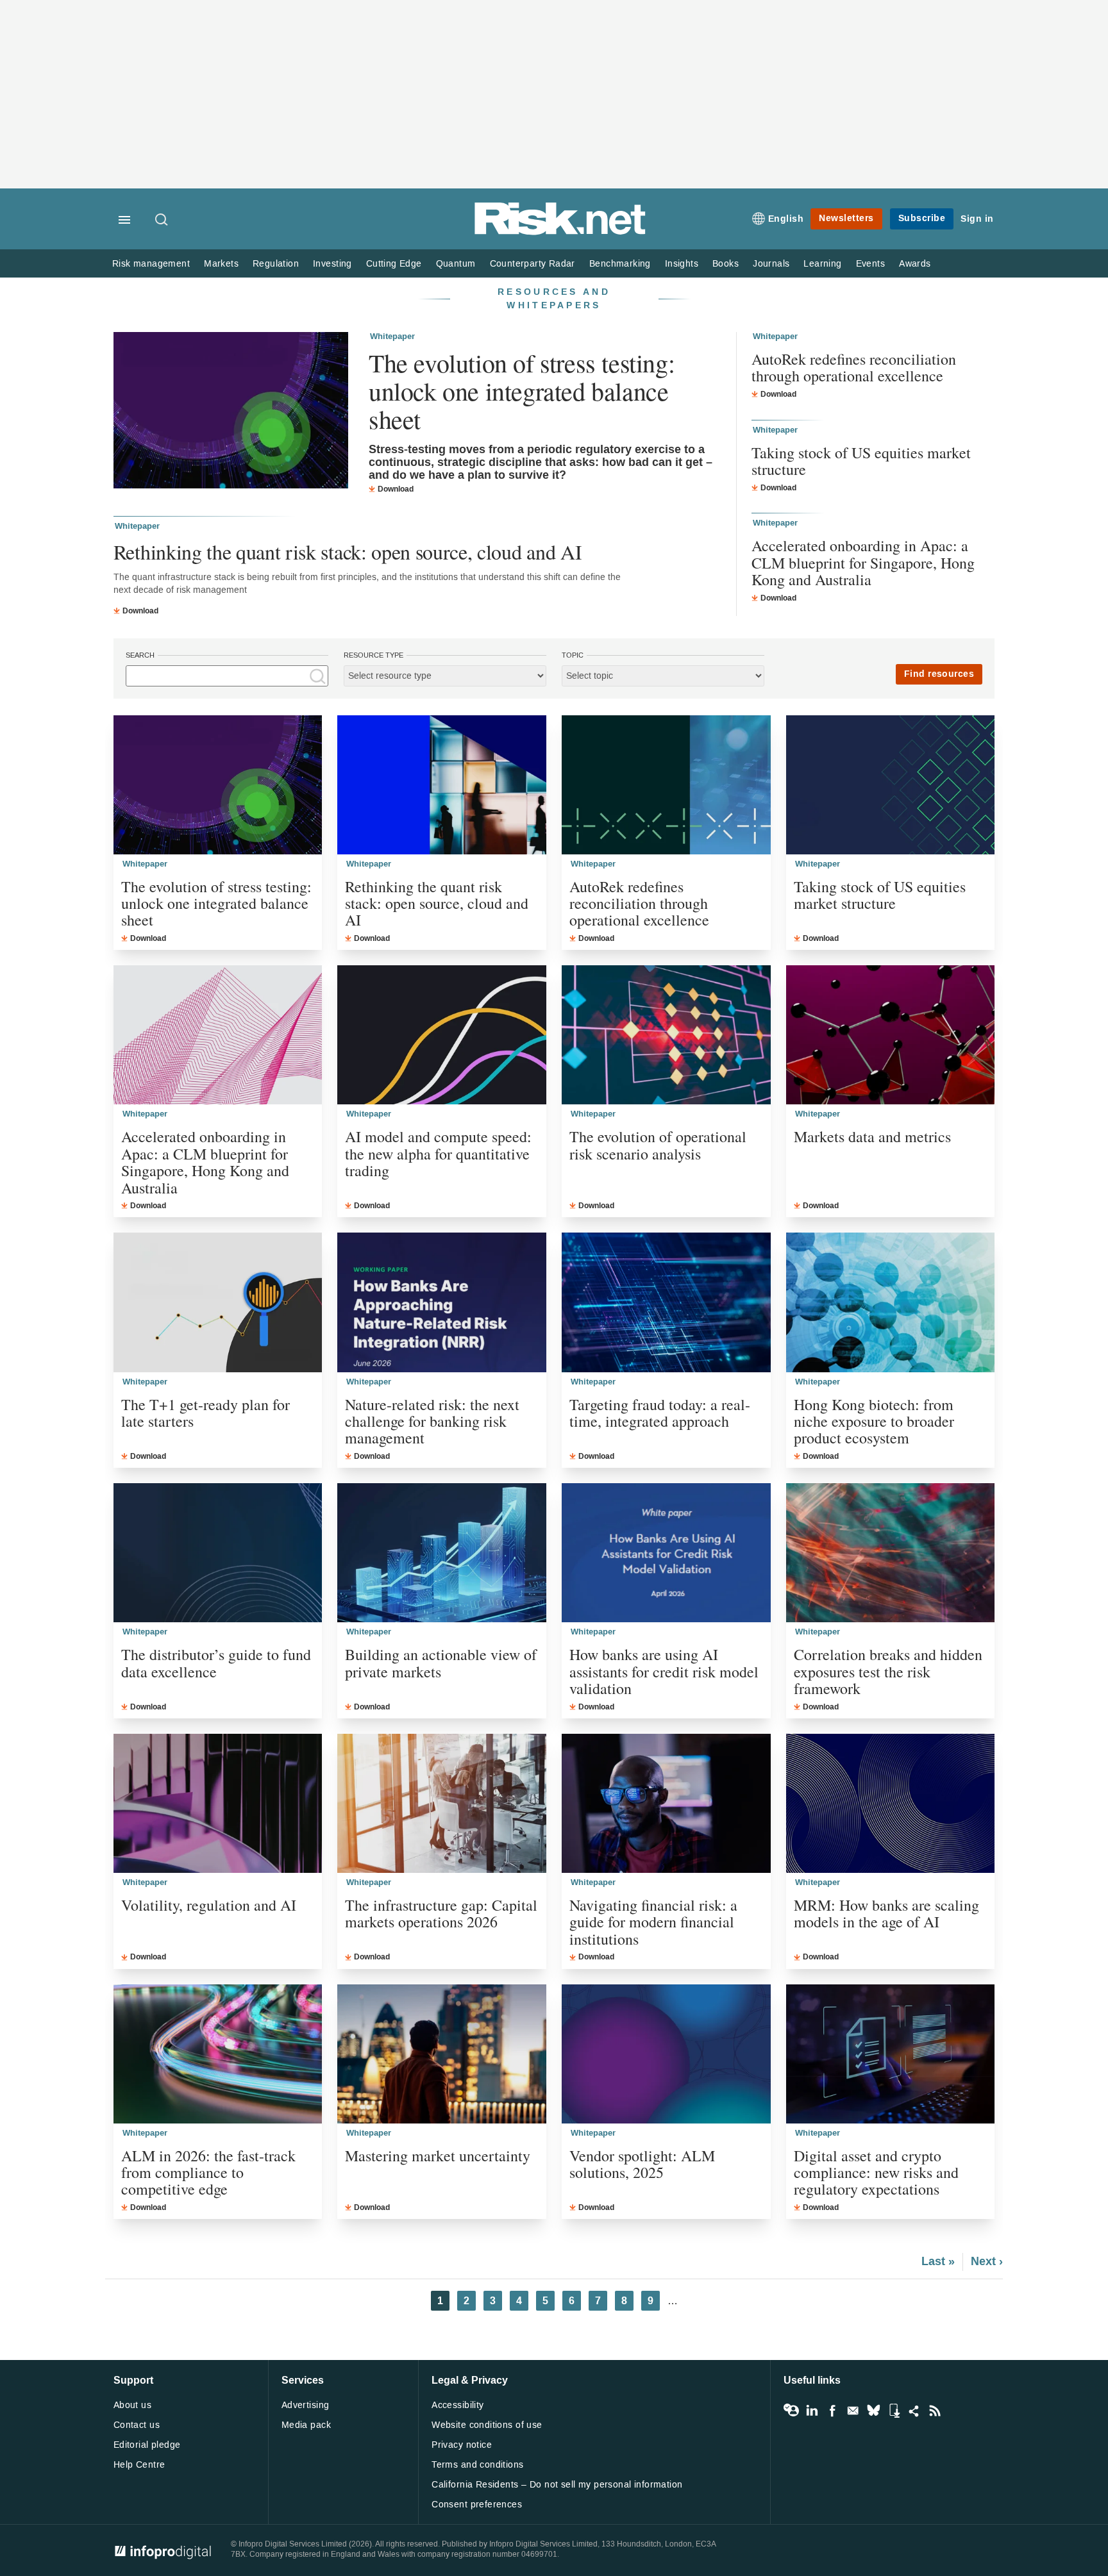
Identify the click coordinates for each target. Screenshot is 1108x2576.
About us (132, 2405)
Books (726, 264)
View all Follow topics (791, 2411)
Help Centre (139, 2465)
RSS (935, 2411)
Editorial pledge (147, 2445)
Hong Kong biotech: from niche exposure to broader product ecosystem (874, 1421)
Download (396, 489)
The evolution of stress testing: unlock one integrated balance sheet (522, 391)
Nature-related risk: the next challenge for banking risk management (432, 1421)
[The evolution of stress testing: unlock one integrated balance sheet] (231, 412)
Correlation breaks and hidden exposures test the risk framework (888, 1671)
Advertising (306, 2405)
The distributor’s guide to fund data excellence (216, 1663)
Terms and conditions (477, 2465)
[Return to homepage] (560, 232)
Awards (915, 264)
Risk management (151, 264)
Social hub (914, 2411)
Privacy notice (462, 2445)
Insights (682, 264)
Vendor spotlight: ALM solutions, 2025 (642, 2164)
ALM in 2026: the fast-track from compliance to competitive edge (208, 2173)
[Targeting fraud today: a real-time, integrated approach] (666, 1302)
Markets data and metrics (872, 1136)
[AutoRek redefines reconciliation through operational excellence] (666, 785)
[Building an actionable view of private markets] (442, 1553)
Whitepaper (392, 337)
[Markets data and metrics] (891, 1035)
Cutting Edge (394, 264)
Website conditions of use (487, 2425)
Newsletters (846, 218)
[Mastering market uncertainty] (442, 2054)
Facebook (832, 2411)
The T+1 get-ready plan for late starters (206, 1413)
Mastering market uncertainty (438, 2156)
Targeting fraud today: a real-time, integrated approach (660, 1413)
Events (870, 264)
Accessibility (457, 2405)
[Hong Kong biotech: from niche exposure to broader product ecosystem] (891, 1302)
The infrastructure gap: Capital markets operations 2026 (441, 1914)
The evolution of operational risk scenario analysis (658, 1145)
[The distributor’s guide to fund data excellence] (218, 1553)
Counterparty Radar (533, 264)
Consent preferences (477, 2505)
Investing (332, 264)
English (786, 219)
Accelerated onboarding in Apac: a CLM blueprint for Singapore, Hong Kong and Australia (863, 562)
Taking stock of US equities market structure (861, 461)
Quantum (456, 264)
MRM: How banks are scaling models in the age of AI (886, 1914)
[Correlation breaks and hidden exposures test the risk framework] (891, 1553)
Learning (822, 264)
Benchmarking (620, 264)
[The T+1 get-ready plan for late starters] (218, 1302)
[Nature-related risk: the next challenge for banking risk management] (442, 1302)
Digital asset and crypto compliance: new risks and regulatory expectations (876, 2173)
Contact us (137, 2425)
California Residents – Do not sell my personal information (557, 2485)
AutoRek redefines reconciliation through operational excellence (854, 368)
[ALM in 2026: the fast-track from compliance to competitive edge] (218, 2054)
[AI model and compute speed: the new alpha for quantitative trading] (442, 1035)
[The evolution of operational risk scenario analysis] (666, 1035)
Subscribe (922, 218)
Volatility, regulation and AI (209, 1905)
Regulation (276, 264)
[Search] (162, 220)
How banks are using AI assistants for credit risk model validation (664, 1671)
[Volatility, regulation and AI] (218, 1803)
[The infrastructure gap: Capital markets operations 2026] (442, 1803)
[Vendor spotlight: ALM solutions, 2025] (666, 2054)
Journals (771, 264)
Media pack (306, 2425)
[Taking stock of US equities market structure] (891, 785)
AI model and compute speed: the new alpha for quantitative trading (438, 1153)
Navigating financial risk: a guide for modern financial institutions (653, 1922)
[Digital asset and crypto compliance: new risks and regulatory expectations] (891, 2054)
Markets (221, 264)
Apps (894, 2411)
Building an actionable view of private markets (441, 1663)
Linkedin (812, 2411)
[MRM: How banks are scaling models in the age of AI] (891, 1803)
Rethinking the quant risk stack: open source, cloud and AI (348, 552)
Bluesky (873, 2411)
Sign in (977, 219)
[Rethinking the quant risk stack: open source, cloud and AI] (442, 785)
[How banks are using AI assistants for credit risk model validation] (666, 1553)
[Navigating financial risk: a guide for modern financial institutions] (666, 1803)
